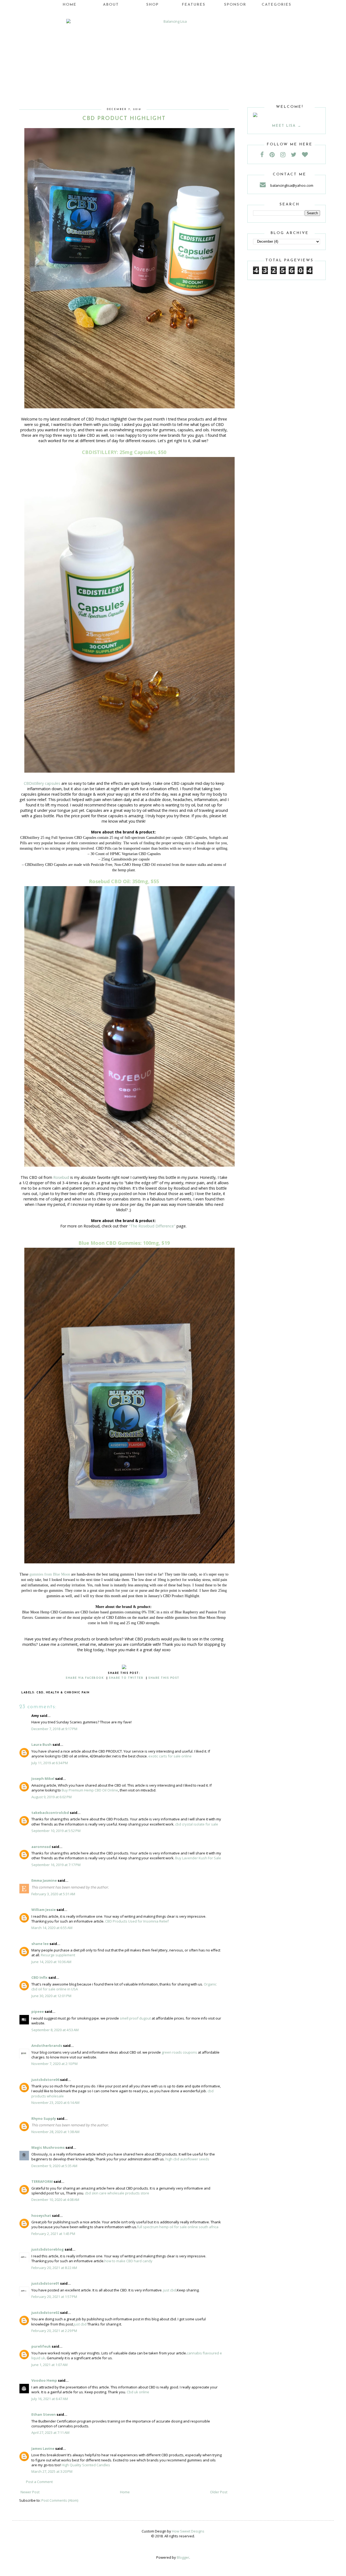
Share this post (164, 1678)
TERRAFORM (42, 2181)
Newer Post (30, 2492)
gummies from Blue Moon (50, 1574)
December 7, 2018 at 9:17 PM (54, 1729)
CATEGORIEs (277, 5)
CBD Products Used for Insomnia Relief (137, 1921)
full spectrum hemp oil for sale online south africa (178, 2227)
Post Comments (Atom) (60, 2500)
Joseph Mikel (43, 1778)
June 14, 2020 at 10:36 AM (51, 1962)
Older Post (219, 2492)
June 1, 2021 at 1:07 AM (49, 2365)
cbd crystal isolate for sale (197, 1824)
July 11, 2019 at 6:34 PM (50, 1763)
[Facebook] (265, 154)
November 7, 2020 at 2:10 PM (54, 2064)
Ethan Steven (44, 2414)
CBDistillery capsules (42, 783)
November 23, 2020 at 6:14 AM (55, 2103)
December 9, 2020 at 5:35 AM (54, 2166)
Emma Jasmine (44, 1880)
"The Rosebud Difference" (152, 1226)
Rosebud (61, 1177)
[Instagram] (285, 154)
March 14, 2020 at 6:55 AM (52, 1928)
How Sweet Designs (188, 2531)
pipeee (38, 2011)
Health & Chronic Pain (68, 1693)
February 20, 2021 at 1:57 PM (54, 2297)
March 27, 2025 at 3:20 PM (52, 2471)
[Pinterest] (275, 154)
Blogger (183, 2557)
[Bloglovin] (307, 154)
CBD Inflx (39, 1977)
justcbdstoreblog (48, 2249)
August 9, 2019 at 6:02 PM (51, 1797)
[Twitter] (296, 154)
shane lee (40, 1944)
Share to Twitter (126, 1678)
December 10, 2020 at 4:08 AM (55, 2200)
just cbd (170, 2290)
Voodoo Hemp (44, 2380)
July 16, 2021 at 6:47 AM (50, 2399)
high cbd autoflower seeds (187, 2159)
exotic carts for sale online (170, 1756)
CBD (40, 1693)
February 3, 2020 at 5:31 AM (53, 1894)
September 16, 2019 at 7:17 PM (56, 1865)
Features (194, 5)
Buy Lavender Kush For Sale (198, 1858)
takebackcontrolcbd (50, 1813)
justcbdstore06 (45, 2080)
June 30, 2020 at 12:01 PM (51, 1996)
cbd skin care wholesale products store (117, 2193)
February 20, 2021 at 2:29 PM (54, 2331)
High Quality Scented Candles (86, 2465)
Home (70, 5)
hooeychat (41, 2215)
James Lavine (43, 2448)
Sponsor (235, 5)
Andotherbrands (47, 2046)
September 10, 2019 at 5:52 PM (56, 1831)
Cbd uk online (138, 2392)
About (111, 5)
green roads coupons (179, 2052)
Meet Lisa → (287, 126)
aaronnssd (41, 1847)
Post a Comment (39, 2482)
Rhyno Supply (44, 2118)
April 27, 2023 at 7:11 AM (50, 2432)
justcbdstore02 (45, 2313)
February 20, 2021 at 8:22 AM (54, 2268)
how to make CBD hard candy (128, 2261)
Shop (152, 5)
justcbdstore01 (45, 2283)
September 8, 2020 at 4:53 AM (55, 2030)
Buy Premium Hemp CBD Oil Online (90, 1790)
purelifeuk (41, 2346)
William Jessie (44, 1910)
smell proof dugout (135, 2018)
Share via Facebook (85, 1678)
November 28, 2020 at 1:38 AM (55, 2132)
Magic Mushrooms (48, 2147)
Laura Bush (41, 1744)
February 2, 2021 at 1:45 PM (53, 2234)
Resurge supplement (58, 1955)
